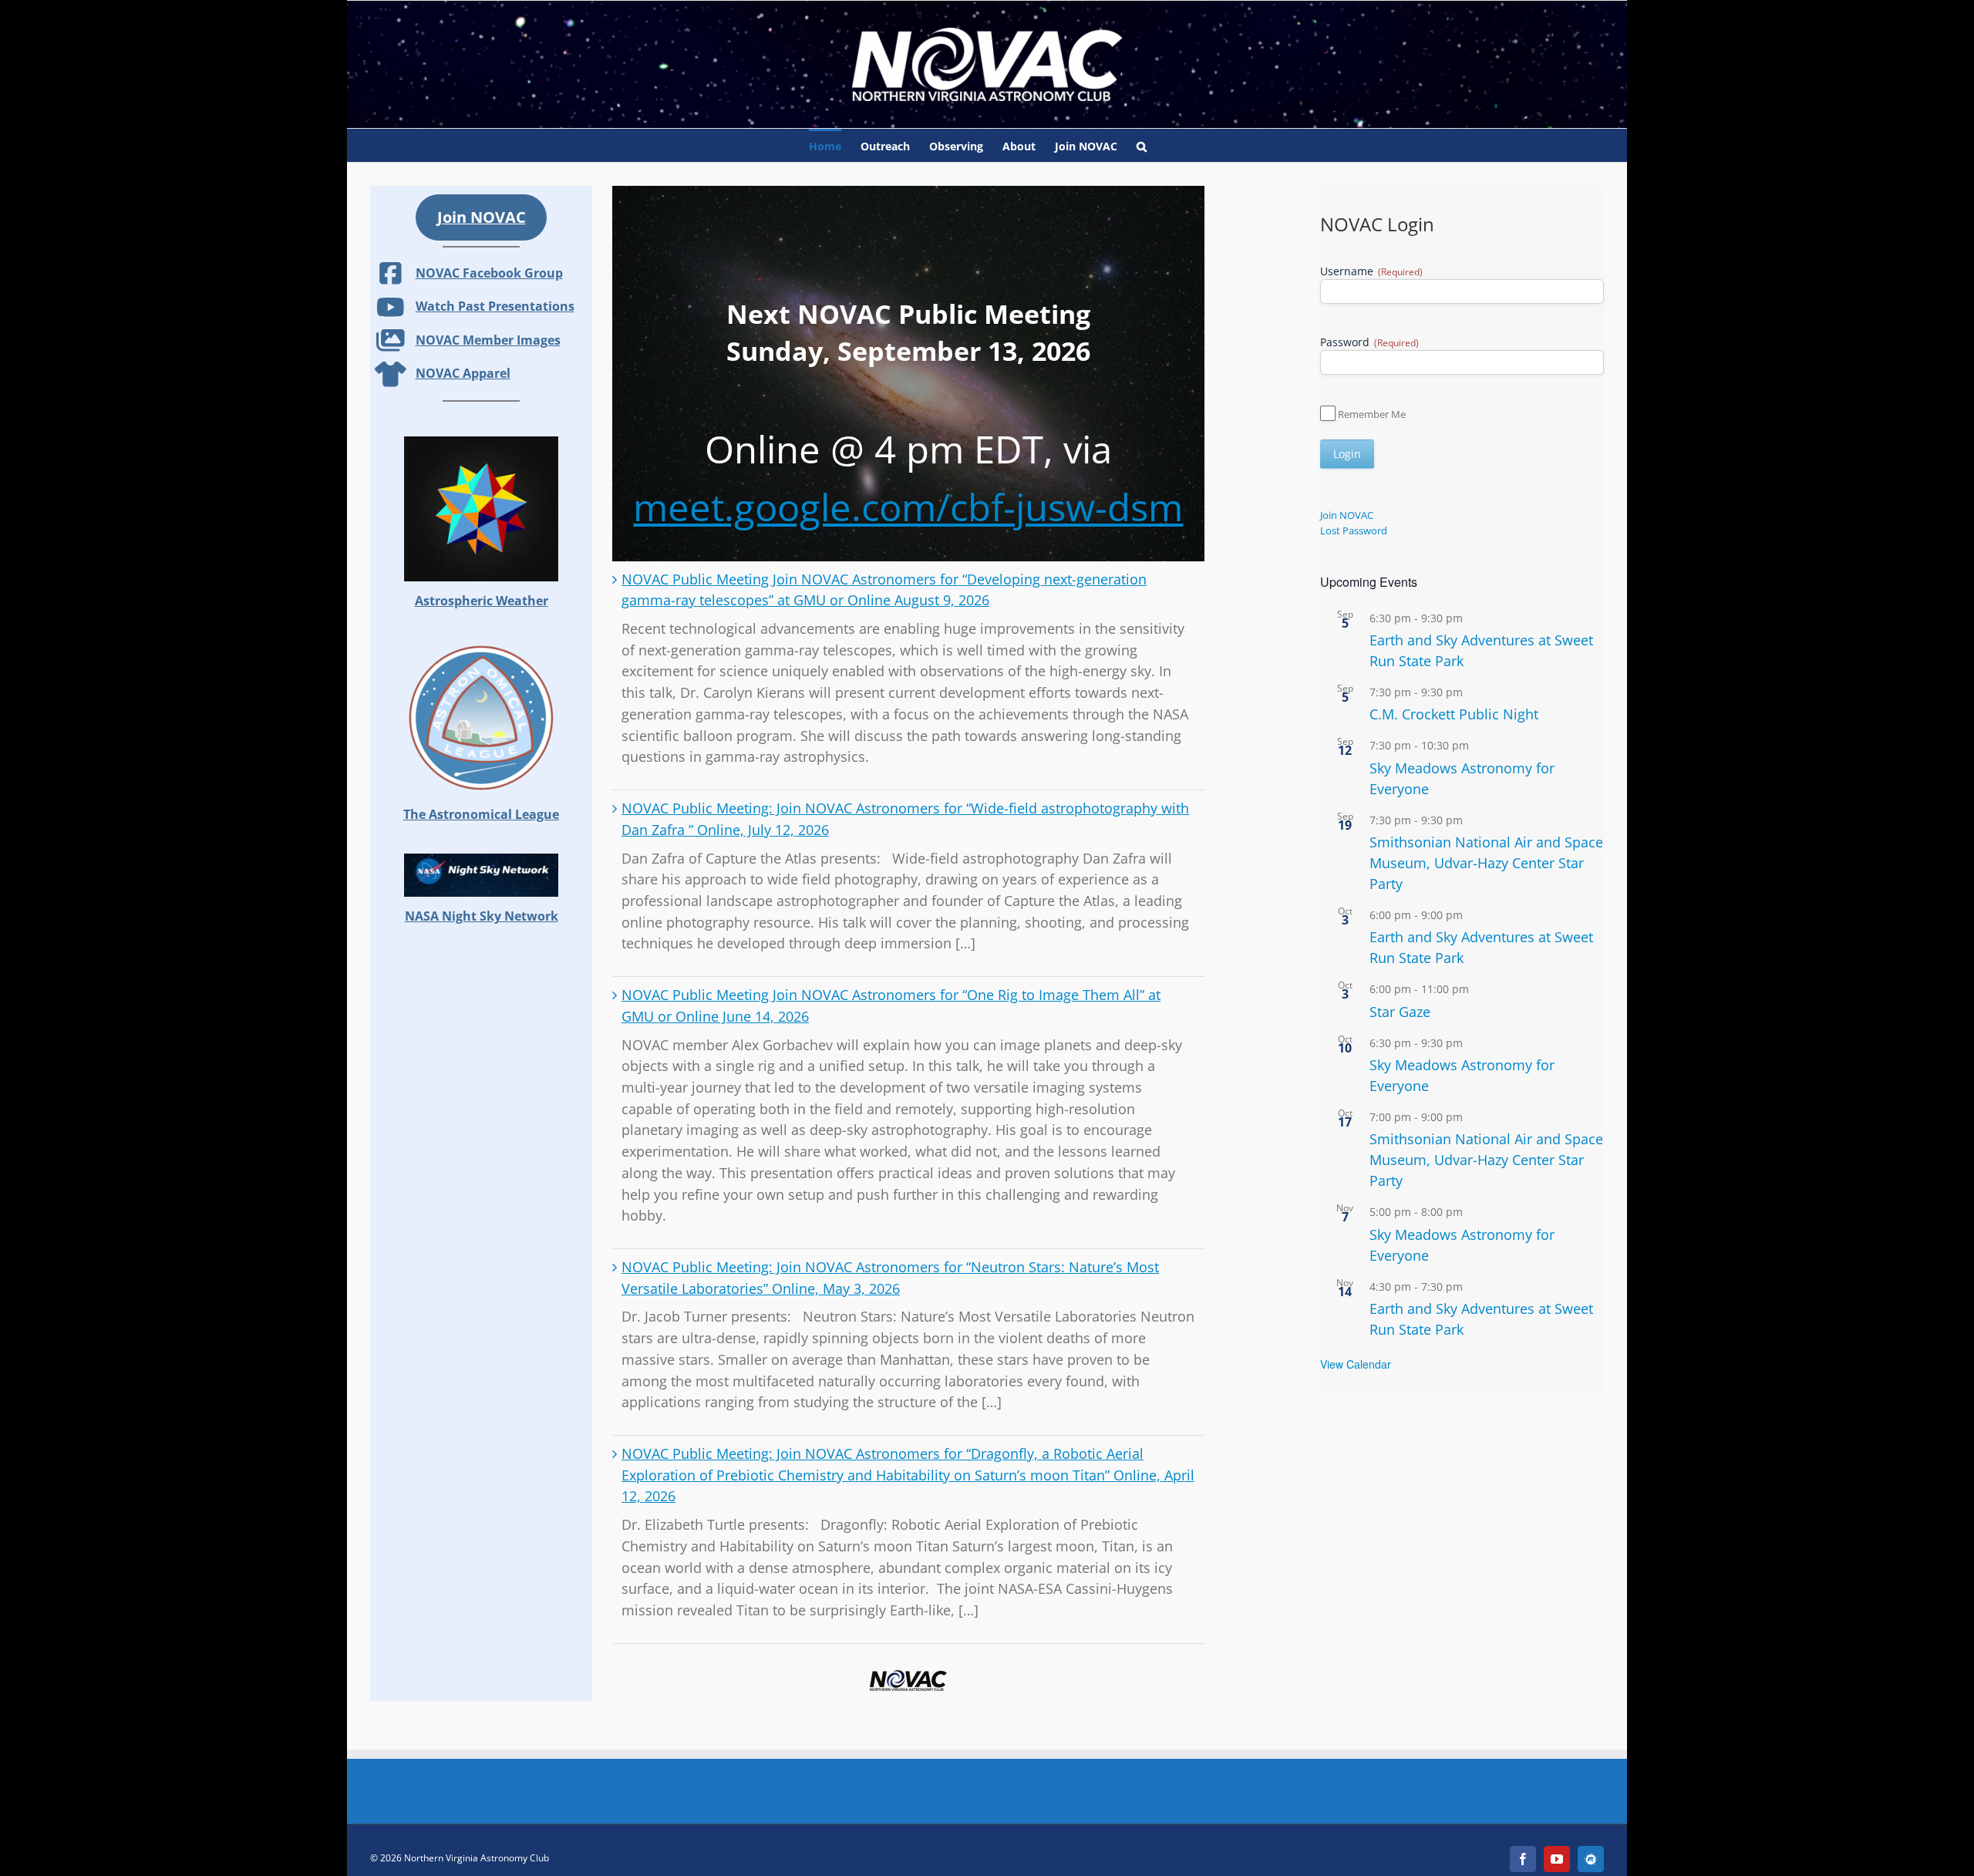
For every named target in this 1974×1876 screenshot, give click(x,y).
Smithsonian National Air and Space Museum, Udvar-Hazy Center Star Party (1486, 863)
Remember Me (1372, 414)
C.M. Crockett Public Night (1454, 714)
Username (1371, 271)
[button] (1142, 145)
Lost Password (1354, 530)
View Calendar (1356, 1364)
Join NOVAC (1347, 515)
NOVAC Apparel (463, 373)
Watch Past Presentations (495, 306)
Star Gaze (1400, 1012)
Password (1369, 342)
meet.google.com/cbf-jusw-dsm (908, 507)
